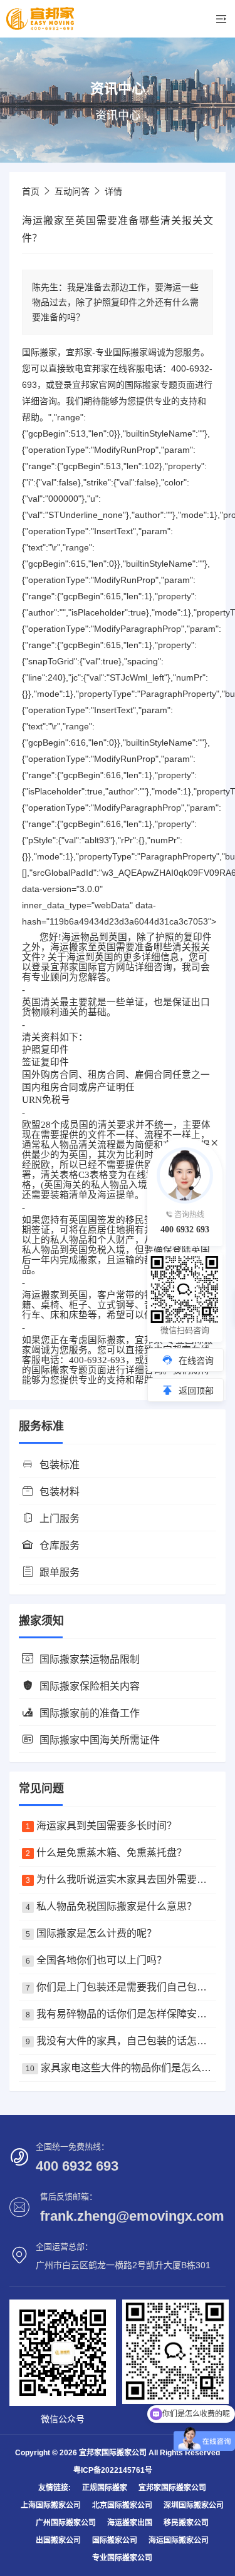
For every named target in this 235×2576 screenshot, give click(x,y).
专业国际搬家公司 (122, 2558)
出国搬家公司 (58, 2540)
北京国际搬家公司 (122, 2505)
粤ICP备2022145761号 (113, 2470)
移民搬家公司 (186, 2523)
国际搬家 (130, 352)
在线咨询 (196, 1361)
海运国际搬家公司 (179, 2540)
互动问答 (72, 191)
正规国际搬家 (105, 2488)
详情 (113, 191)
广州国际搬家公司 (66, 2523)
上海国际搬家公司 (51, 2505)
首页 (31, 191)
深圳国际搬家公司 (194, 2505)
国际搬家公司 (115, 2540)
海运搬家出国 (130, 2523)
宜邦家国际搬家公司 (172, 2488)
